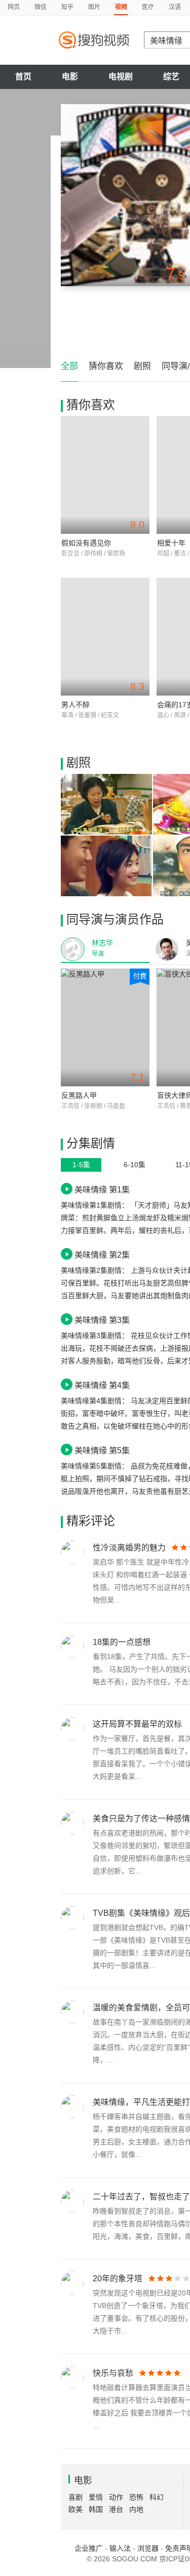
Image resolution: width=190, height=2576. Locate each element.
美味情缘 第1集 (102, 1189)
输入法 (120, 2548)
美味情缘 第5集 (102, 1450)
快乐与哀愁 (113, 2373)
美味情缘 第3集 (102, 1320)
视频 (121, 7)
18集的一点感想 (122, 1642)
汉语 (175, 7)
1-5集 (81, 1165)
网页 (14, 7)
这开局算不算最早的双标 (137, 1724)
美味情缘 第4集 (102, 1385)
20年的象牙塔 (118, 2279)
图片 (94, 7)
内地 (136, 2509)
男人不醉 (75, 705)
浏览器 (148, 2548)
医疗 (148, 7)
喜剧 (75, 2497)
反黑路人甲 (79, 1095)
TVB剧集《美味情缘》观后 (141, 1913)
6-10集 (135, 1165)
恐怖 (136, 2497)
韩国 (96, 2509)
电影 (70, 77)
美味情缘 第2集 (102, 1255)
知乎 (67, 7)
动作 (116, 2497)
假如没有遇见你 (86, 543)
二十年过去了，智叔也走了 (141, 2197)
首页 (23, 77)
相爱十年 (171, 543)
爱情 (96, 2497)
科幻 (157, 2497)
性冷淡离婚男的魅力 (129, 1548)
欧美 (75, 2509)
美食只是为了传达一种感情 (141, 1819)
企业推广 (89, 2548)
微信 (41, 7)
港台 (116, 2509)
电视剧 (121, 77)
